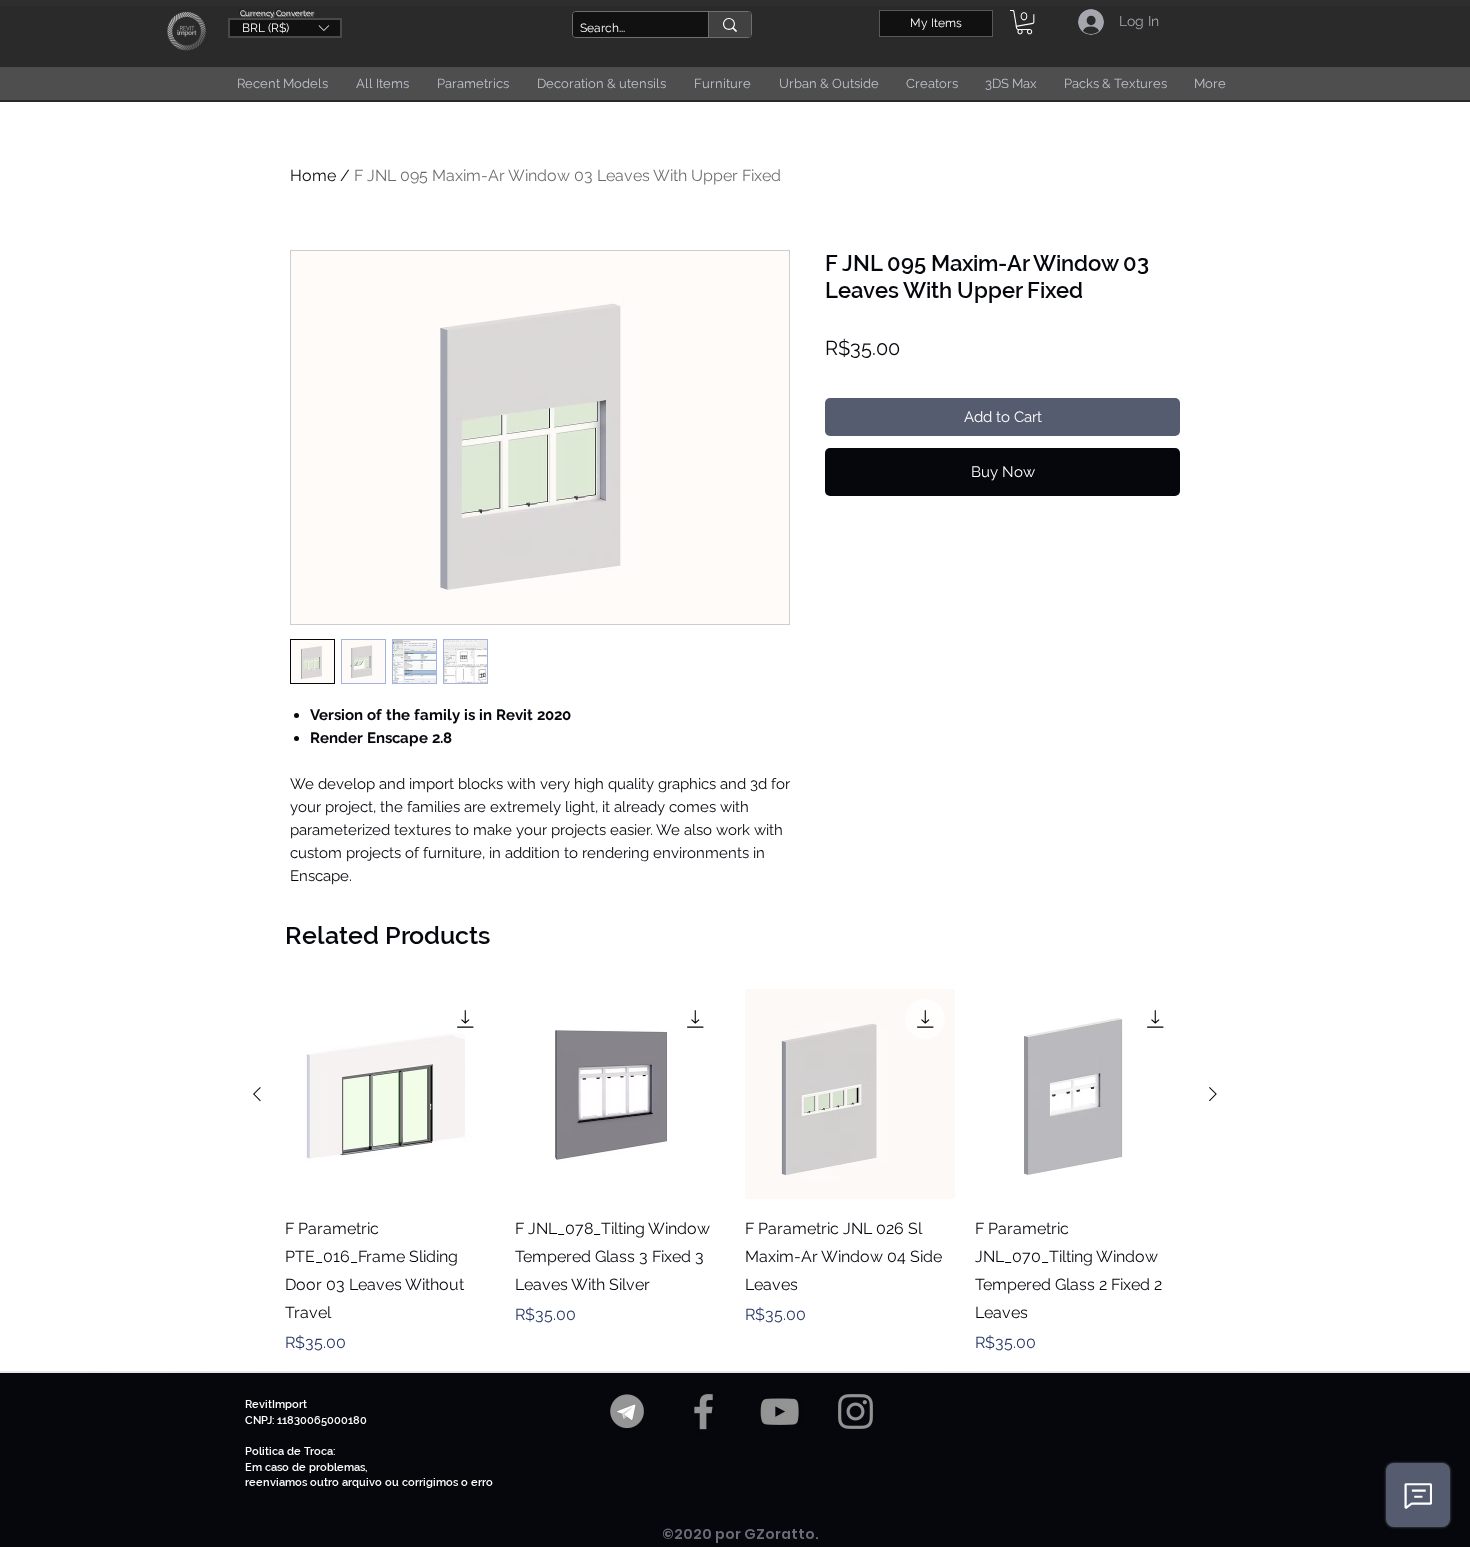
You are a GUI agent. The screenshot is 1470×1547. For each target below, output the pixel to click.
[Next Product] (1213, 1094)
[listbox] (285, 28)
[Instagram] (855, 1411)
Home (313, 175)
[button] (285, 27)
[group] (735, 1172)
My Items (936, 23)
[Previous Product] (257, 1094)
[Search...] (729, 24)
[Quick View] (390, 1094)
